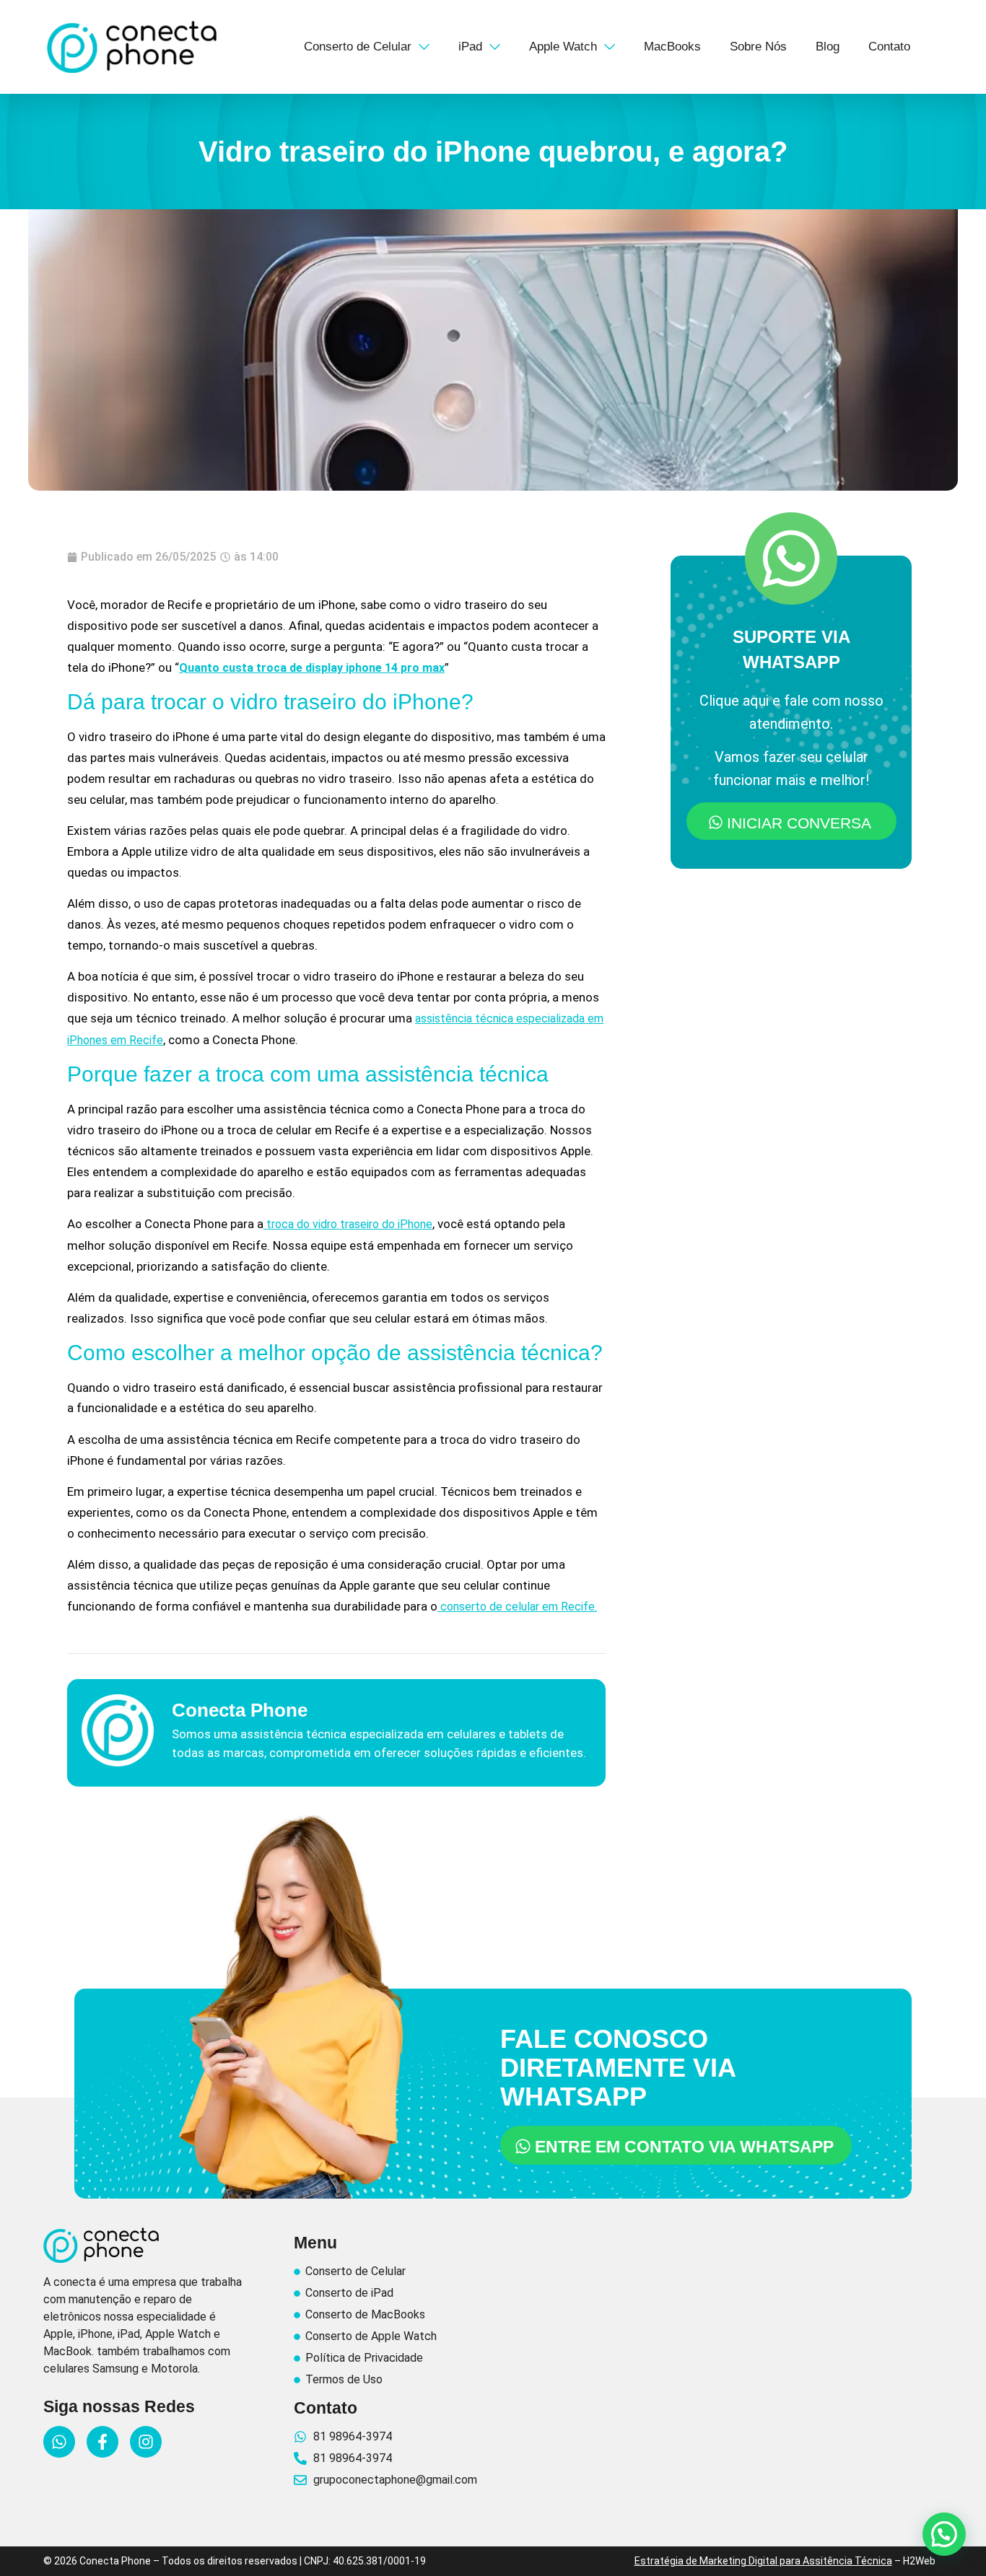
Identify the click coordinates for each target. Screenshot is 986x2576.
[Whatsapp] (59, 2442)
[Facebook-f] (102, 2442)
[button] (944, 2534)
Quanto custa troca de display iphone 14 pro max (312, 668)
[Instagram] (146, 2442)
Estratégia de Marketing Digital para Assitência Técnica (763, 2561)
